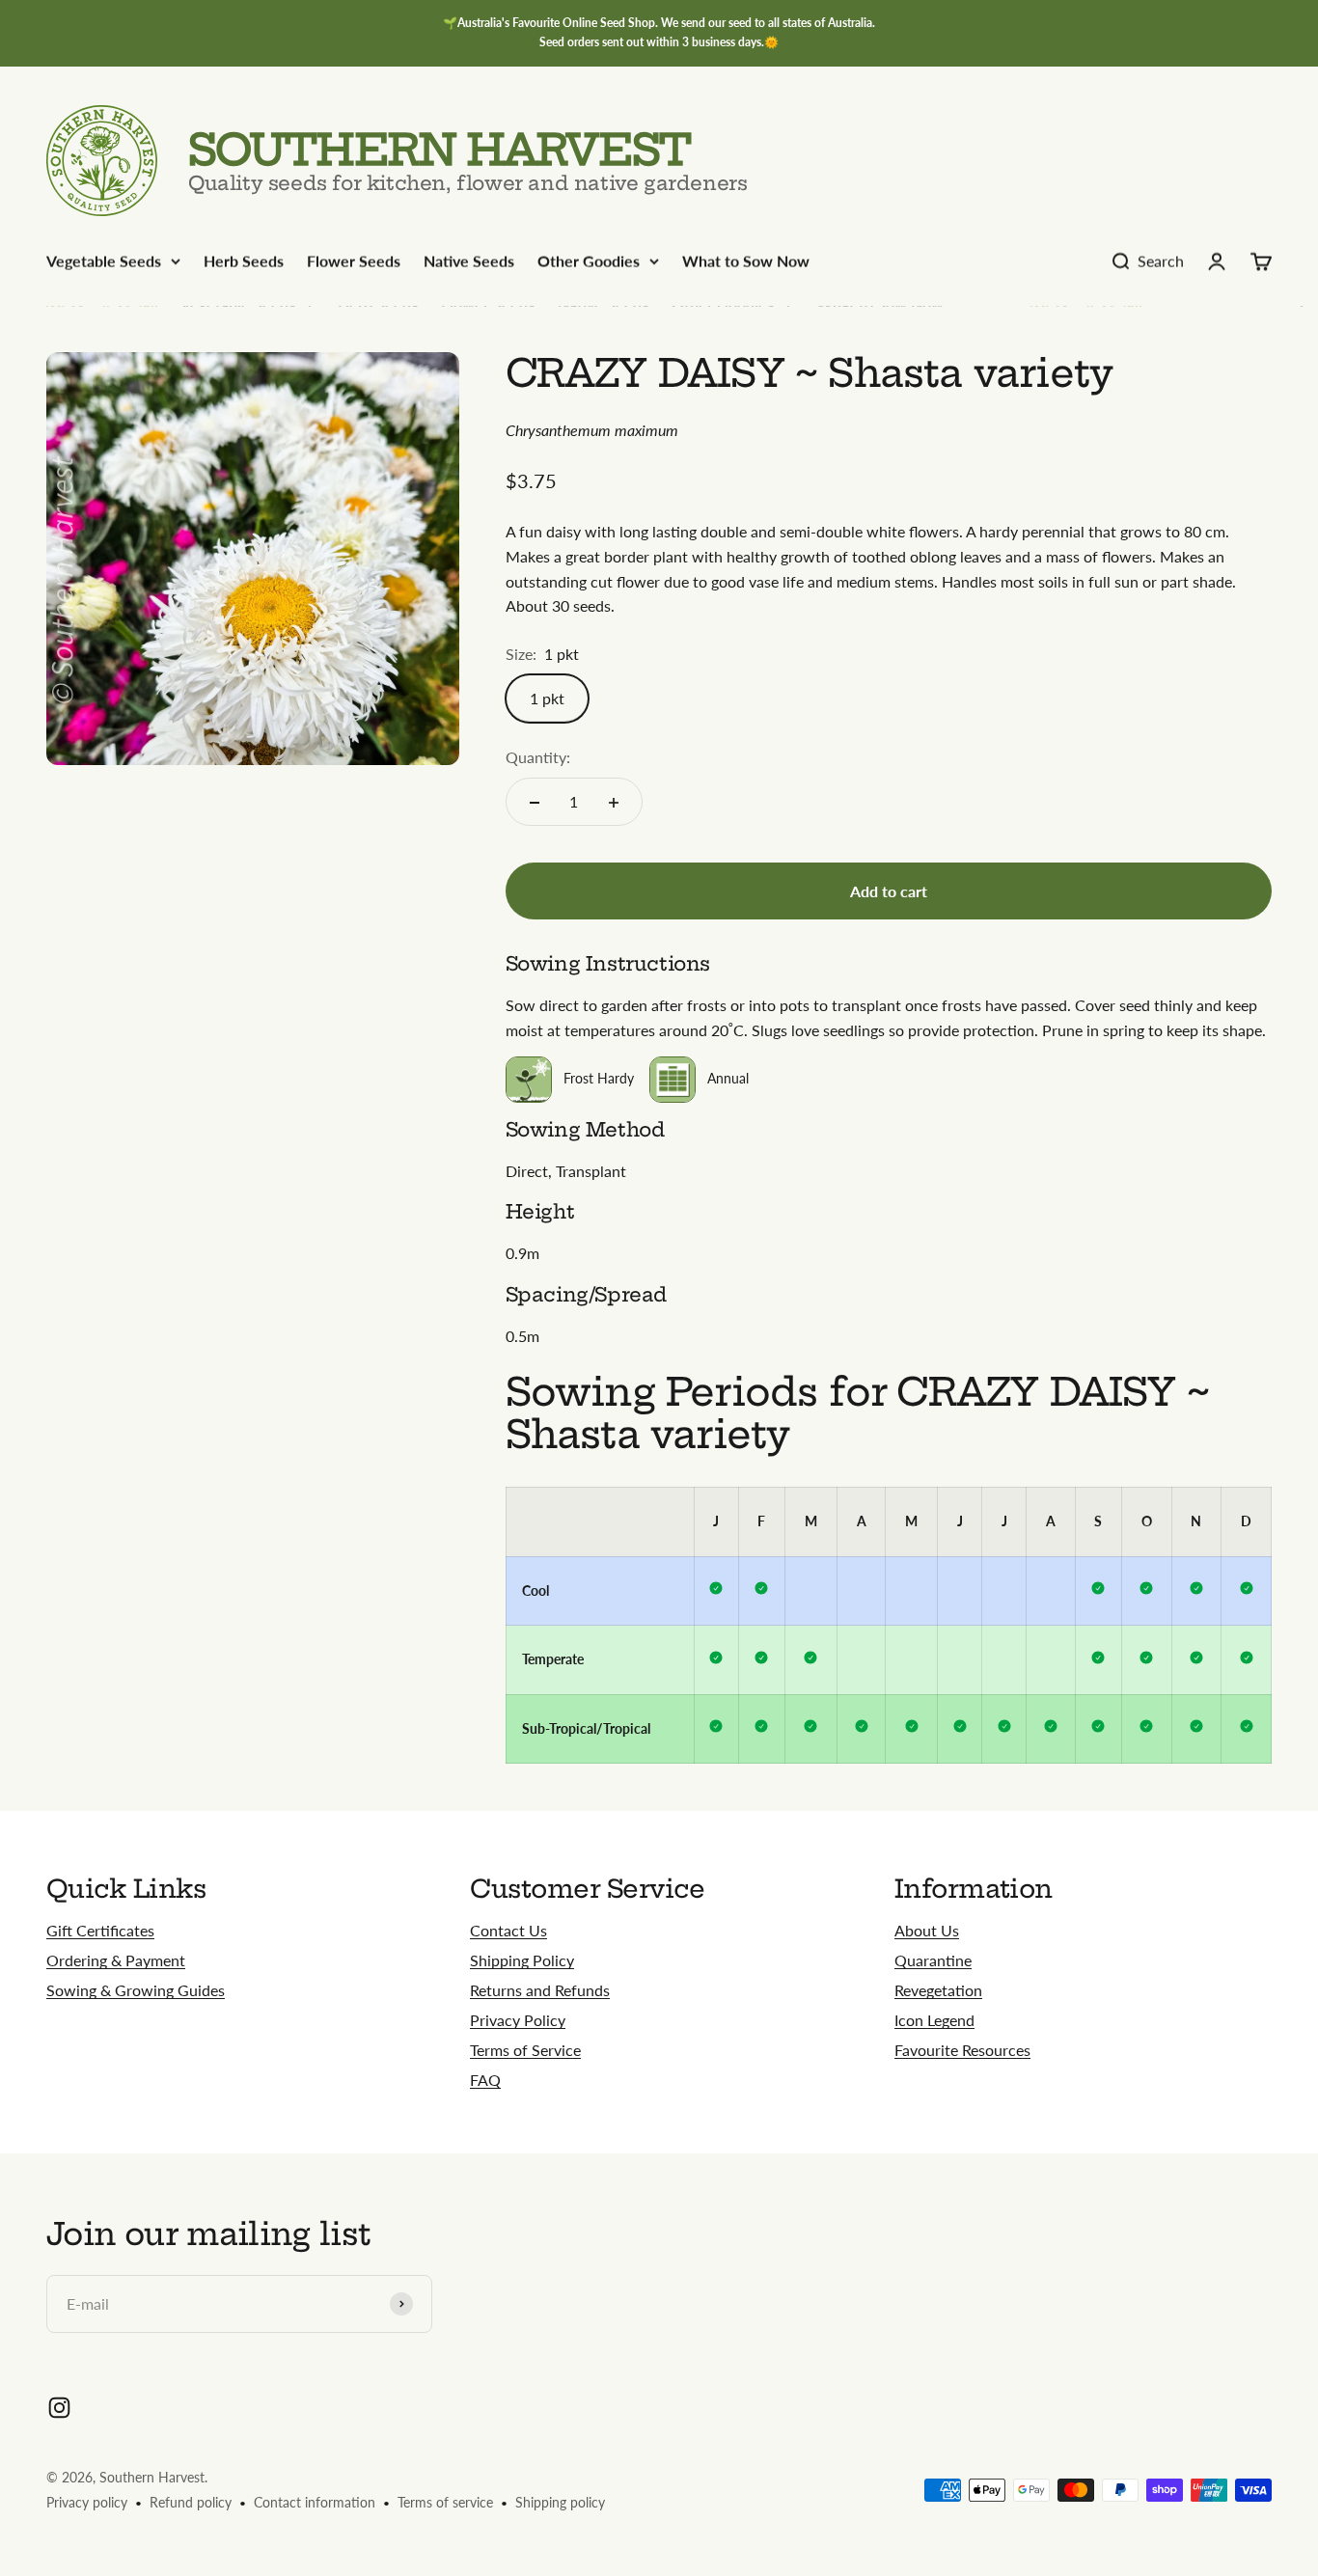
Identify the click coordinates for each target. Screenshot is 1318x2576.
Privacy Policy (518, 2020)
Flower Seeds (354, 261)
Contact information (315, 2502)
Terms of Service (525, 2050)
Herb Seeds (244, 261)
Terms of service (445, 2502)
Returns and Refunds (540, 1990)
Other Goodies (589, 261)
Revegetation (938, 1990)
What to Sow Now (746, 261)
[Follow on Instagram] (59, 2408)
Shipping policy (560, 2502)
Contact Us (508, 1930)
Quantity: (538, 758)
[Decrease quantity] (535, 803)
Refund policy (191, 2502)
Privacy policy (87, 2502)
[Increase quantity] (614, 803)
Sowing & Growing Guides (136, 1990)
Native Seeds (469, 261)
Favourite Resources (962, 2050)
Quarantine (933, 1960)
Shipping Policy (522, 1960)
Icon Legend (934, 2020)
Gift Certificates (100, 1930)
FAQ (485, 2080)
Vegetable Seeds (104, 261)
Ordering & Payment (116, 1960)
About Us (927, 1930)
